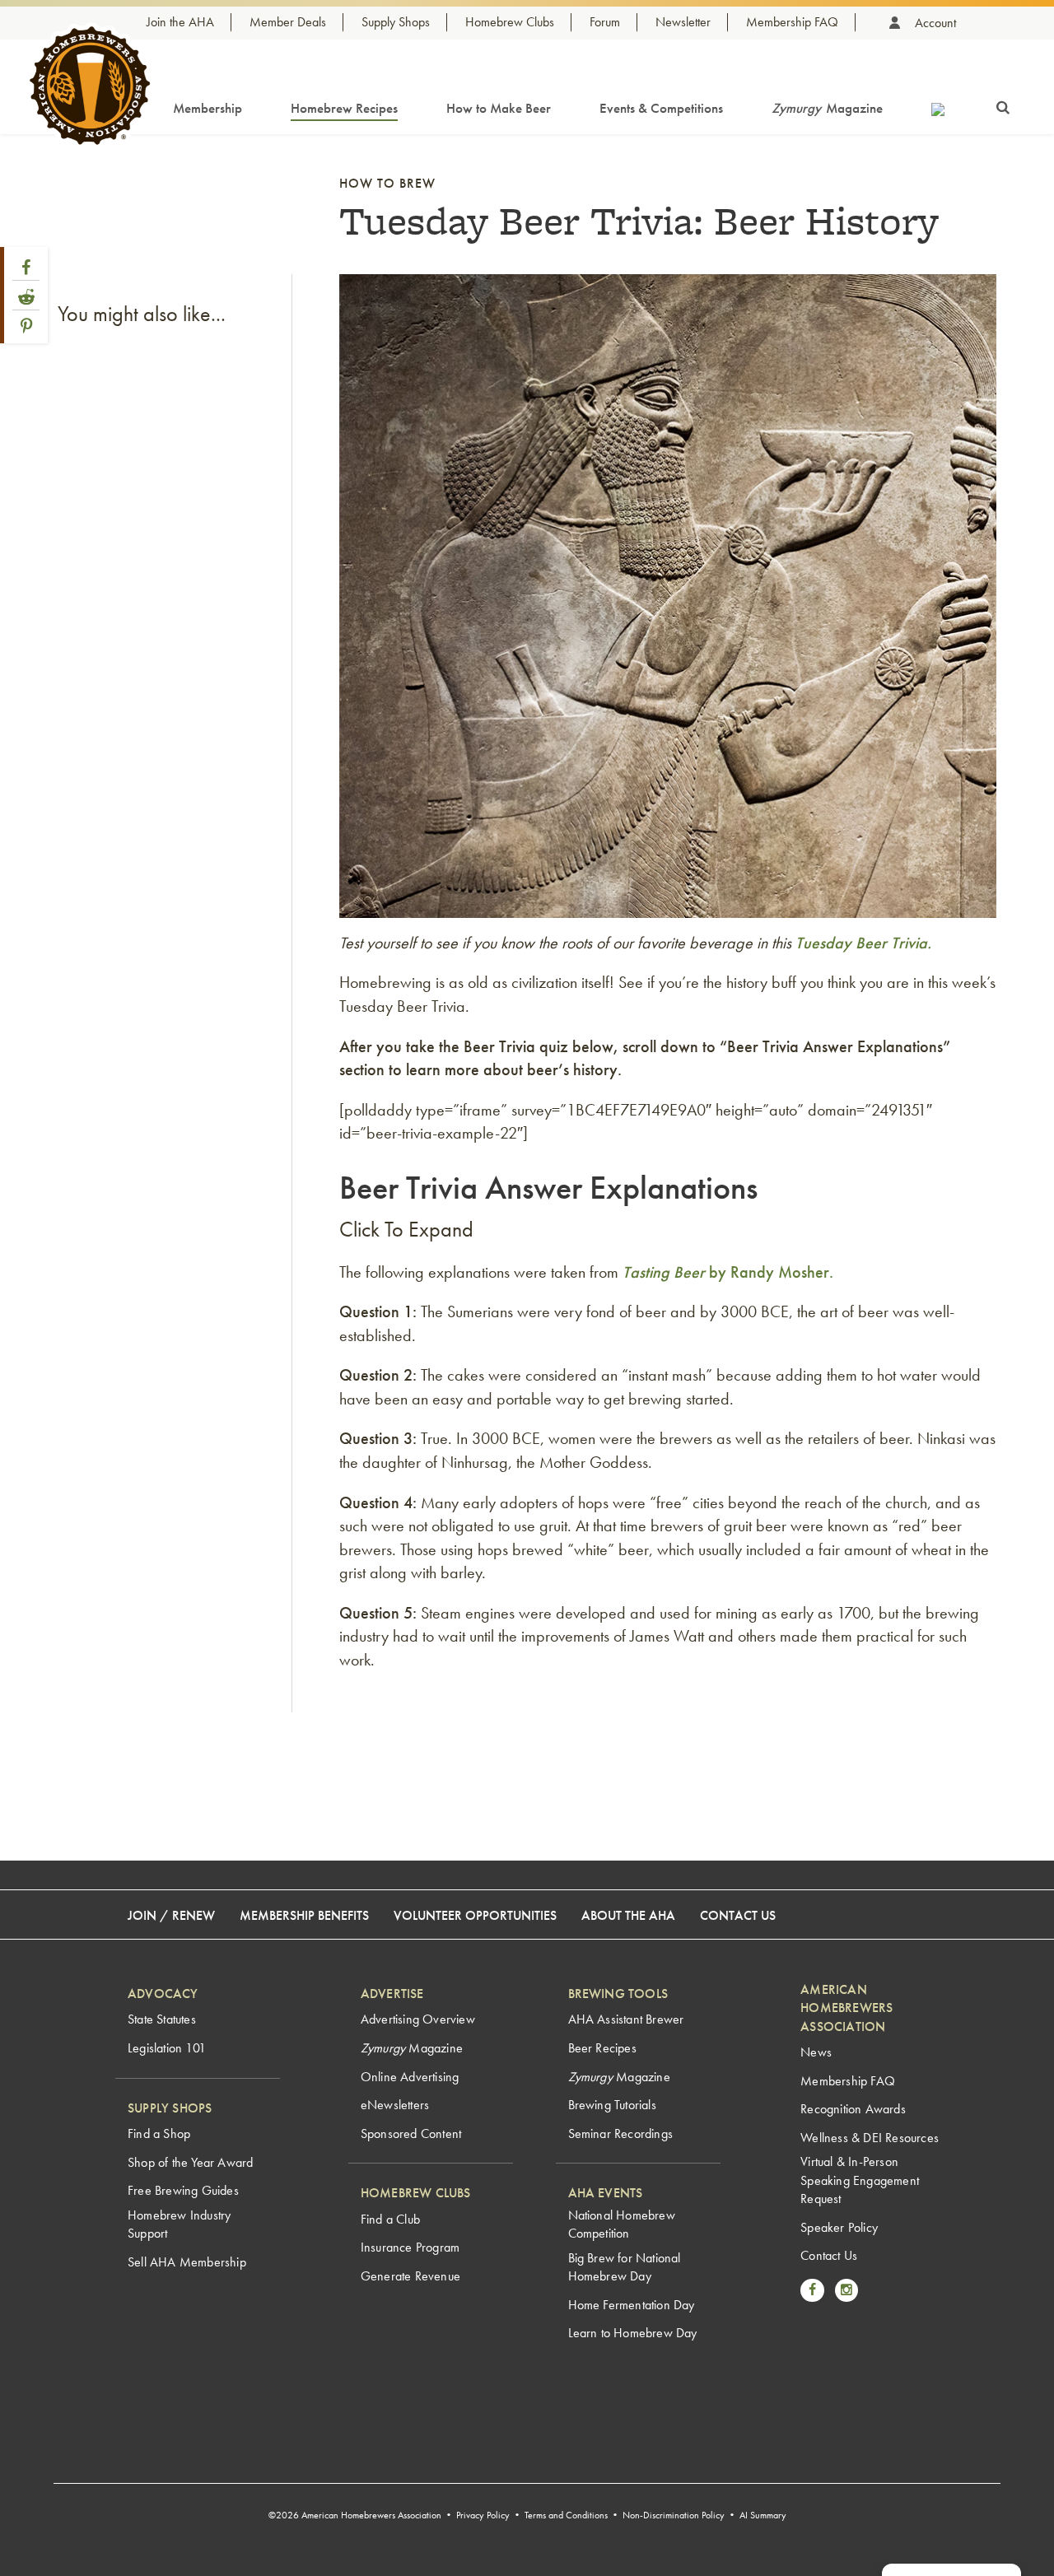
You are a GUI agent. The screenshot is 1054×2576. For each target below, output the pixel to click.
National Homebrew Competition (622, 2224)
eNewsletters (395, 2105)
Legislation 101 (167, 2048)
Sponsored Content (411, 2133)
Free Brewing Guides (183, 2190)
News (816, 2052)
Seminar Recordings (621, 2133)
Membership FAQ (792, 22)
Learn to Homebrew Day (633, 2333)
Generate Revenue (410, 2276)
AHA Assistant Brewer (626, 2019)
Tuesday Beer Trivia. (863, 943)
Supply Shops (396, 22)
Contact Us (738, 1915)
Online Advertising (410, 2077)
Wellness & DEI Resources (870, 2138)
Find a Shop (159, 2133)
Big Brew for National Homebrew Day (625, 2267)
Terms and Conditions (566, 2515)
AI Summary (763, 2515)
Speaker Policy (839, 2227)
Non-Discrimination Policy (674, 2515)
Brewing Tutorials (612, 2105)
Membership (208, 108)
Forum (605, 22)
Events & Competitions (661, 108)
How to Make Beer (499, 108)
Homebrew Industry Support (179, 2224)
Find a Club (390, 2219)
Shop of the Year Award (190, 2162)
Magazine (827, 108)
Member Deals (288, 22)
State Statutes (162, 2019)
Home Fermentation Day (632, 2305)
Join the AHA (180, 22)
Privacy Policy (483, 2515)
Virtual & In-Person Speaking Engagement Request (860, 2180)
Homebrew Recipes (344, 108)
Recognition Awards (853, 2109)
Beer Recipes (602, 2048)
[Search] (1003, 105)
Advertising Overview (418, 2019)
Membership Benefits (304, 1915)
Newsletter (683, 22)
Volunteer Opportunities (475, 1915)
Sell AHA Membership (187, 2262)
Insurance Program (410, 2247)
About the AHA (628, 1915)
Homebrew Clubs (510, 22)
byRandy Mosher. (728, 1272)
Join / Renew (171, 1915)
